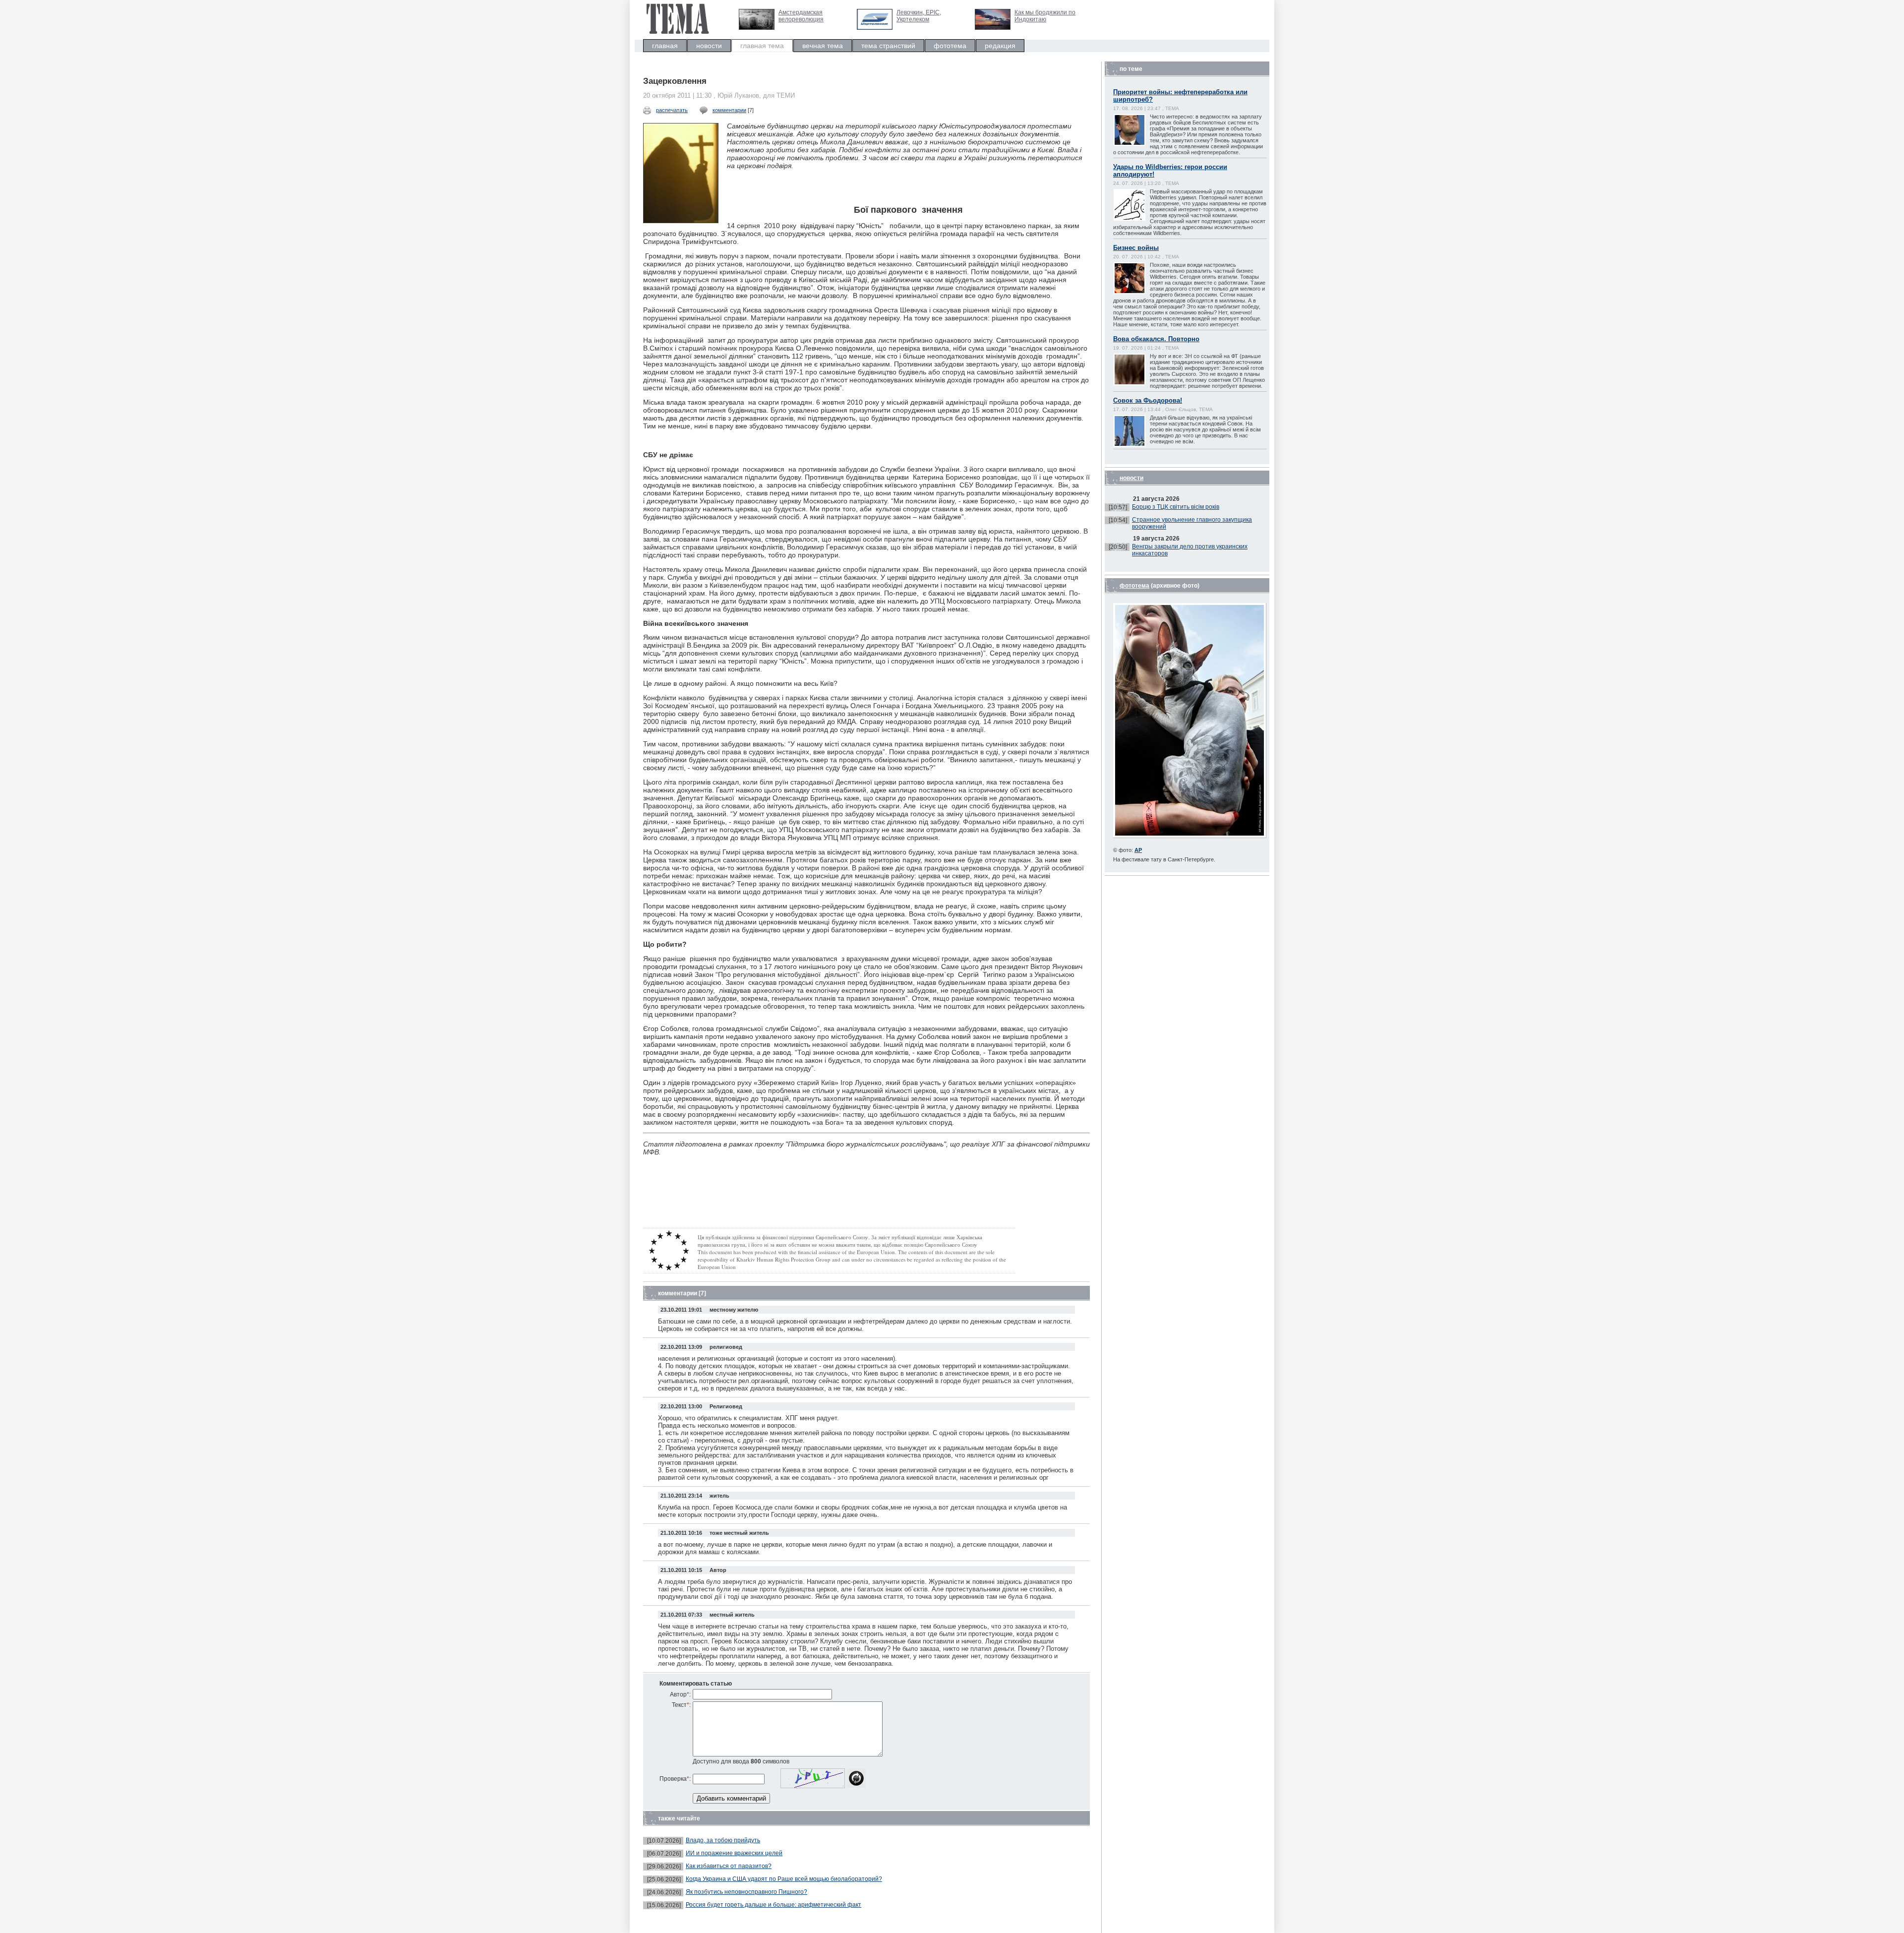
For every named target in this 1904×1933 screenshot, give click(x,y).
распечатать (672, 110)
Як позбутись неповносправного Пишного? (746, 1892)
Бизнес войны (1136, 248)
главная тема (762, 46)
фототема (950, 46)
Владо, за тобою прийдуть (723, 1840)
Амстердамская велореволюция (801, 16)
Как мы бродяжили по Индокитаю (1045, 16)
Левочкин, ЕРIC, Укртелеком (919, 16)
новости (709, 46)
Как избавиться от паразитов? (729, 1866)
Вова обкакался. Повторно (1156, 339)
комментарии (729, 110)
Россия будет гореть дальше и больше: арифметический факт (773, 1905)
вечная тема (823, 46)
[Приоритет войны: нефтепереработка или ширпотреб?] (1139, 145)
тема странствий (888, 46)
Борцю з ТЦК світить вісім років (1176, 507)
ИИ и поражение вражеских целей (734, 1853)
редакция (1000, 46)
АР (1138, 850)
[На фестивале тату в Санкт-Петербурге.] (1190, 836)
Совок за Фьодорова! (1148, 400)
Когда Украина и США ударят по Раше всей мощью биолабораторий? (784, 1879)
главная (665, 46)
